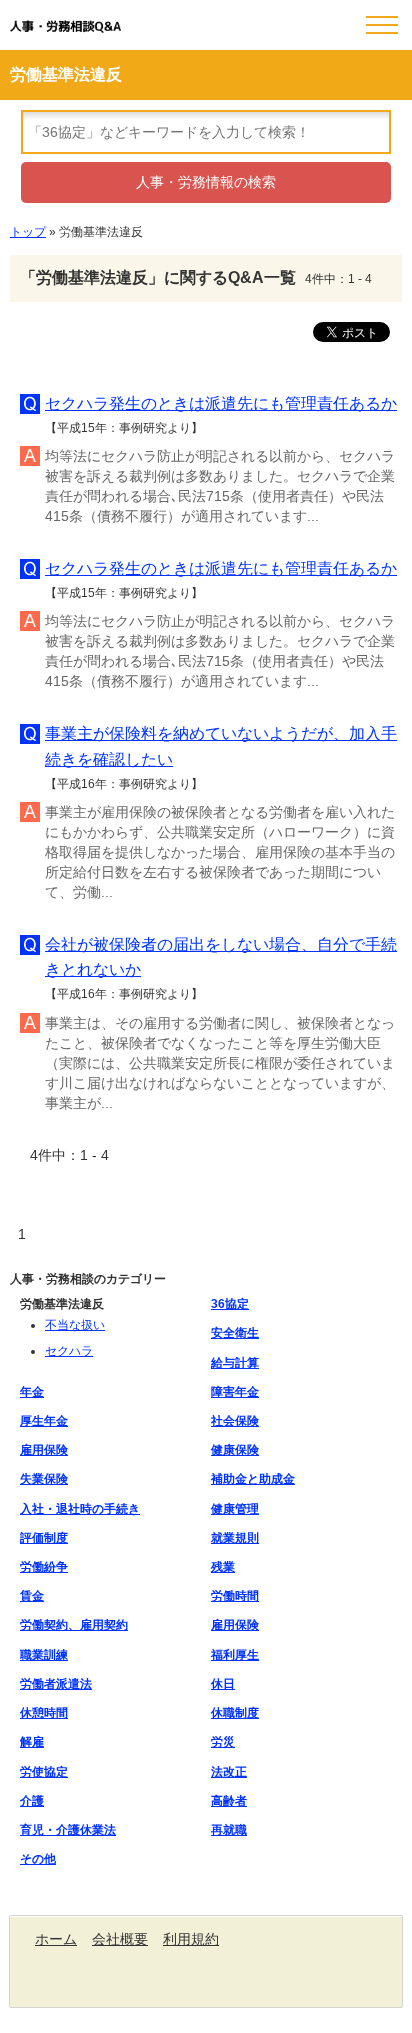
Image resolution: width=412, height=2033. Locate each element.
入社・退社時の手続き (80, 1509)
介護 (32, 1801)
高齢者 (229, 1801)
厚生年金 (44, 1421)
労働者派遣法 (56, 1684)
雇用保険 (44, 1450)
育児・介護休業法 (68, 1830)
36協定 (230, 1304)
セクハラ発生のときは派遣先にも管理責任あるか (221, 403)
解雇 (32, 1742)
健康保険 (235, 1450)
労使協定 (44, 1772)
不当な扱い (75, 1325)
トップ (28, 232)
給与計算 (235, 1363)
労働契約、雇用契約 (74, 1625)
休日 (223, 1684)
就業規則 (235, 1538)
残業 (223, 1567)
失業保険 (44, 1479)
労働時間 (235, 1596)
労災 (223, 1742)
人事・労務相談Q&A (65, 27)
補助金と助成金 (253, 1479)
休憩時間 (44, 1713)
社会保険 (235, 1421)
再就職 (229, 1830)
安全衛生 (235, 1333)
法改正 (229, 1772)
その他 (38, 1859)
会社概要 (120, 1939)
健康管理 (235, 1509)
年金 (32, 1392)
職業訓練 (44, 1655)
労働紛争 (44, 1567)
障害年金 (235, 1392)
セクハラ (69, 1351)
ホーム (56, 1939)
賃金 (32, 1596)
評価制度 (44, 1538)
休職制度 (235, 1713)
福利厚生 (235, 1655)
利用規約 (191, 1939)
